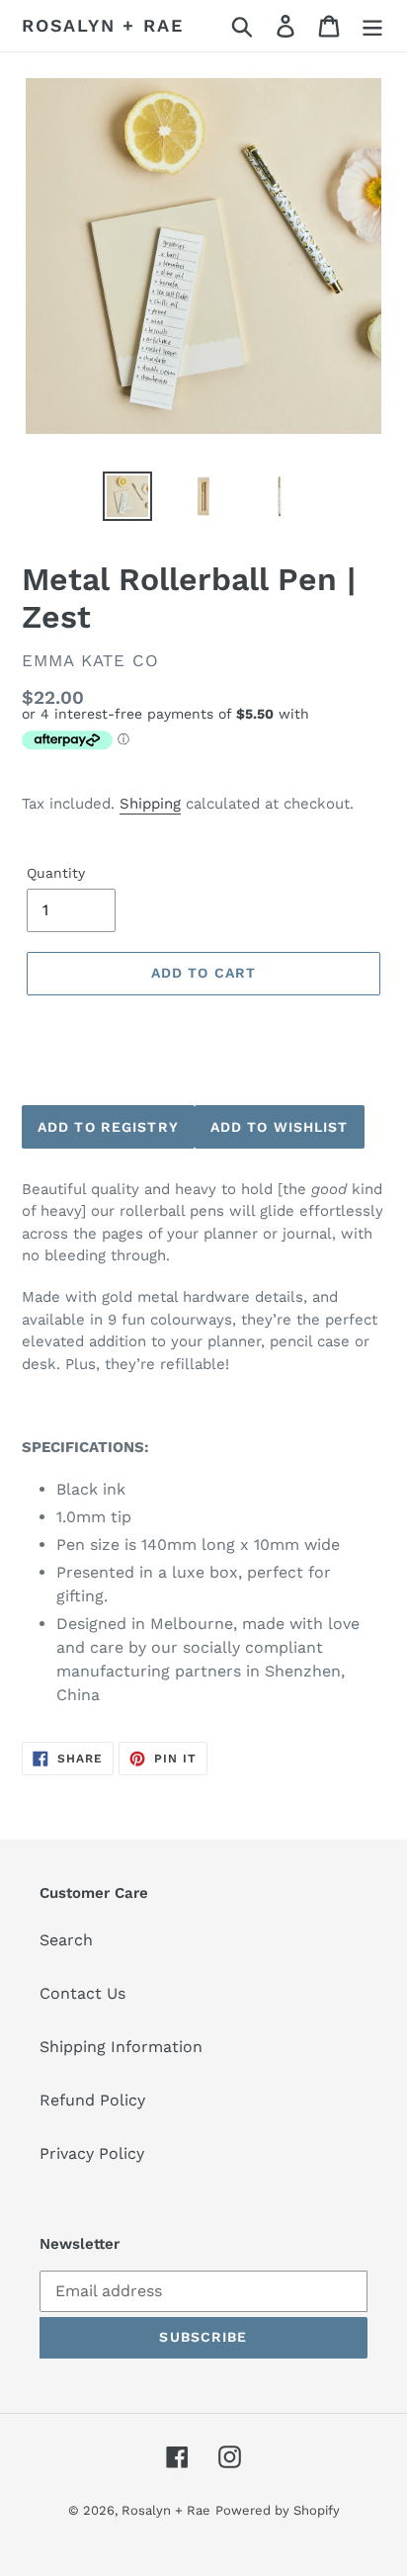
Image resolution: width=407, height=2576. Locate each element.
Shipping (150, 804)
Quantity (56, 873)
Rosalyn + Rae (102, 25)
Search (66, 1940)
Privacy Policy (92, 2153)
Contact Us (82, 1993)
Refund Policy (92, 2100)
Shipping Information (121, 2047)
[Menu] (372, 26)
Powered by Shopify (278, 2510)
